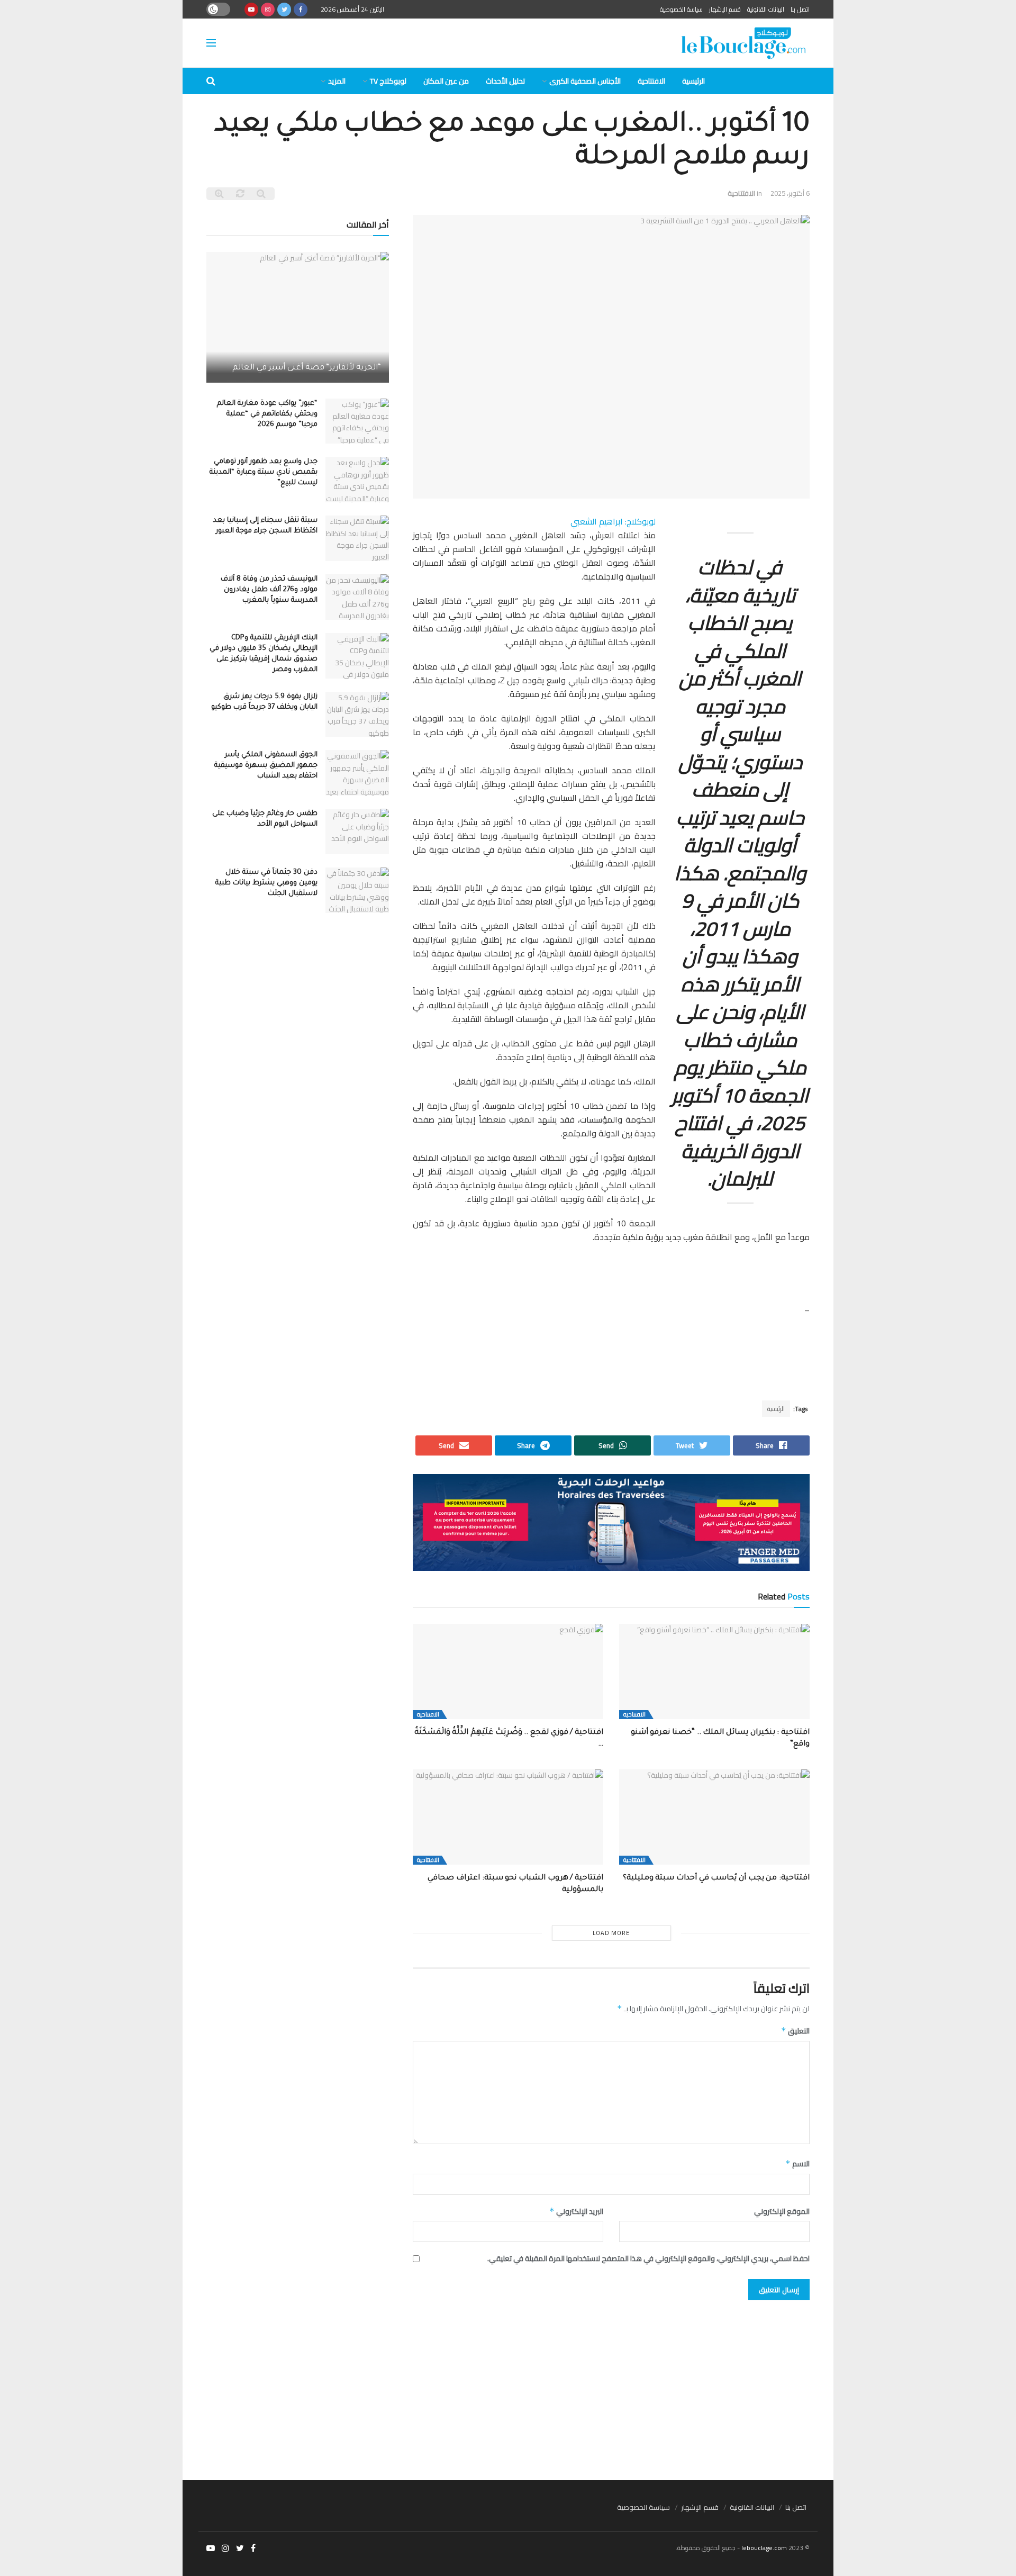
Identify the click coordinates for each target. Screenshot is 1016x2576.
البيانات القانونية (766, 9)
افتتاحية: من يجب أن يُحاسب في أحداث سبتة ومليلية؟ (716, 1878)
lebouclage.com (764, 2548)
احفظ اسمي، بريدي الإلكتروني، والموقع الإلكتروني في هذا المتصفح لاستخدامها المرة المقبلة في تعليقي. (648, 2258)
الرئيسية (693, 81)
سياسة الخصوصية (681, 9)
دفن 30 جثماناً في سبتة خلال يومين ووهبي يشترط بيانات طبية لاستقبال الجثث (266, 883)
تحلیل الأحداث (505, 81)
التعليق (795, 2031)
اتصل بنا (800, 9)
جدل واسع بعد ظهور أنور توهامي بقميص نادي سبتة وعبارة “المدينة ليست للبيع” (264, 472)
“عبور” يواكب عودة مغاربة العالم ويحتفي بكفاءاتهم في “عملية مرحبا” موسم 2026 (267, 414)
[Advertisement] (508, 2385)
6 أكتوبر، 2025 (790, 193)
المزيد (337, 81)
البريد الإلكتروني (576, 2211)
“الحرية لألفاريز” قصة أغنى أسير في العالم (307, 368)
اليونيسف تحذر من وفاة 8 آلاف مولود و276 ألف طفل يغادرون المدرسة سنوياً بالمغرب (269, 590)
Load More (611, 1933)
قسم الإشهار (725, 9)
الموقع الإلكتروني (782, 2211)
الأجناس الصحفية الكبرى (585, 81)
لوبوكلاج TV (388, 81)
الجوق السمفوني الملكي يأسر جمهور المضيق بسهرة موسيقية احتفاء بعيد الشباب (266, 766)
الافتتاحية (651, 81)
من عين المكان (446, 81)
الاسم (797, 2164)
